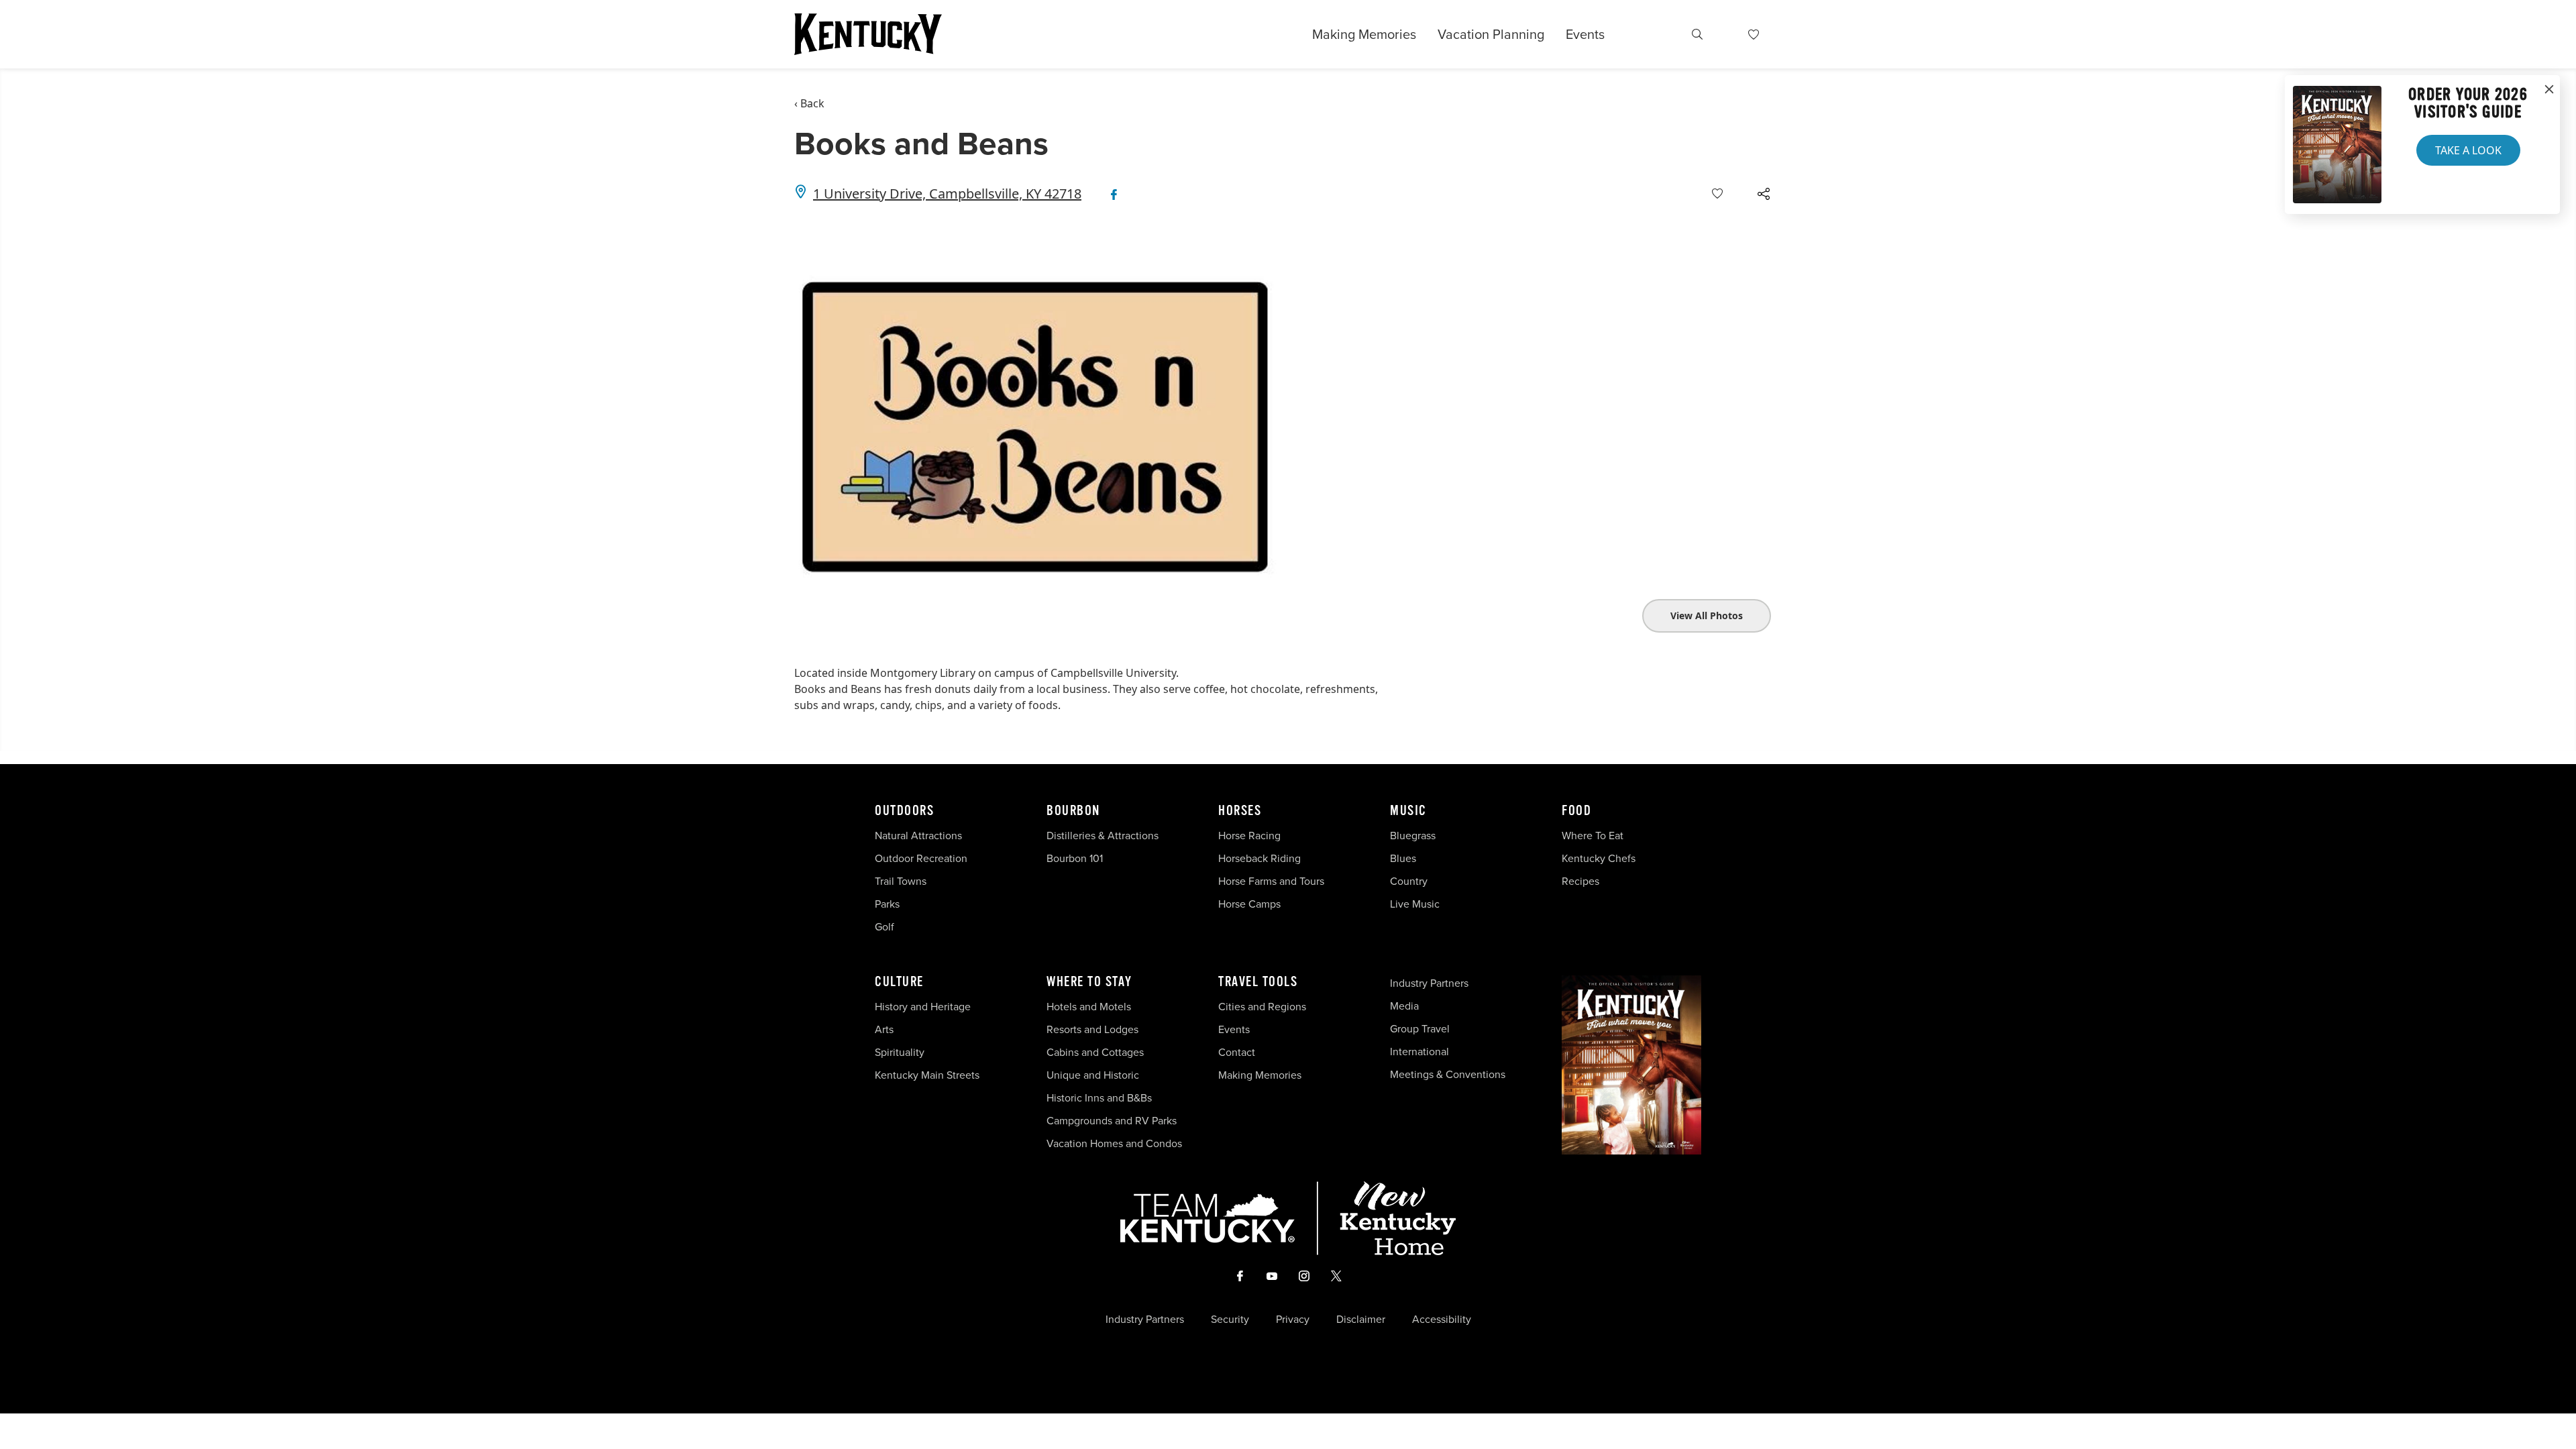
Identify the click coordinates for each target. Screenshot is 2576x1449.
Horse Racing (1249, 836)
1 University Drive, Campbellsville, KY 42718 (947, 194)
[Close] (2549, 90)
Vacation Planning (1491, 34)
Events (1585, 34)
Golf (884, 927)
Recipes (1582, 881)
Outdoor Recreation (921, 858)
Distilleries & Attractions (1103, 836)
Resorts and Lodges (1092, 1029)
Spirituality (901, 1052)
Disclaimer (1361, 1320)
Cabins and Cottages (1095, 1052)
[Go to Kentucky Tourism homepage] (868, 34)
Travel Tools (1258, 982)
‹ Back (809, 103)
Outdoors (904, 811)
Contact (1237, 1052)
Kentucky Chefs (1599, 858)
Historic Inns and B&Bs (1099, 1098)
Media (1404, 1006)
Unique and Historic (1093, 1075)
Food (1576, 811)
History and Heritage (924, 1007)
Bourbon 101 (1075, 858)
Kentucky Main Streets (927, 1075)
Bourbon (1073, 811)
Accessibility (1442, 1320)
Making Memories (1364, 34)
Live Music (1415, 904)
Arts (884, 1029)
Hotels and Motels (1089, 1007)
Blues (1403, 858)
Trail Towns (901, 881)
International (1419, 1052)
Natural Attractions (918, 836)
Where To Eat (1593, 836)
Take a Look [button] (2468, 150)
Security (1230, 1320)
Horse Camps (1249, 904)
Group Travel (1420, 1029)
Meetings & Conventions (1448, 1074)
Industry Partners (1429, 983)
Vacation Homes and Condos (1114, 1143)
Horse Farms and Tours (1271, 881)
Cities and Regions (1262, 1007)
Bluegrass (1413, 836)
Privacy (1293, 1320)
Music (1408, 811)
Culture (899, 982)
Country (1409, 881)
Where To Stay (1089, 982)
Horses (1240, 811)
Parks (887, 904)
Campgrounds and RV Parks (1112, 1121)
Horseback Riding (1259, 858)
